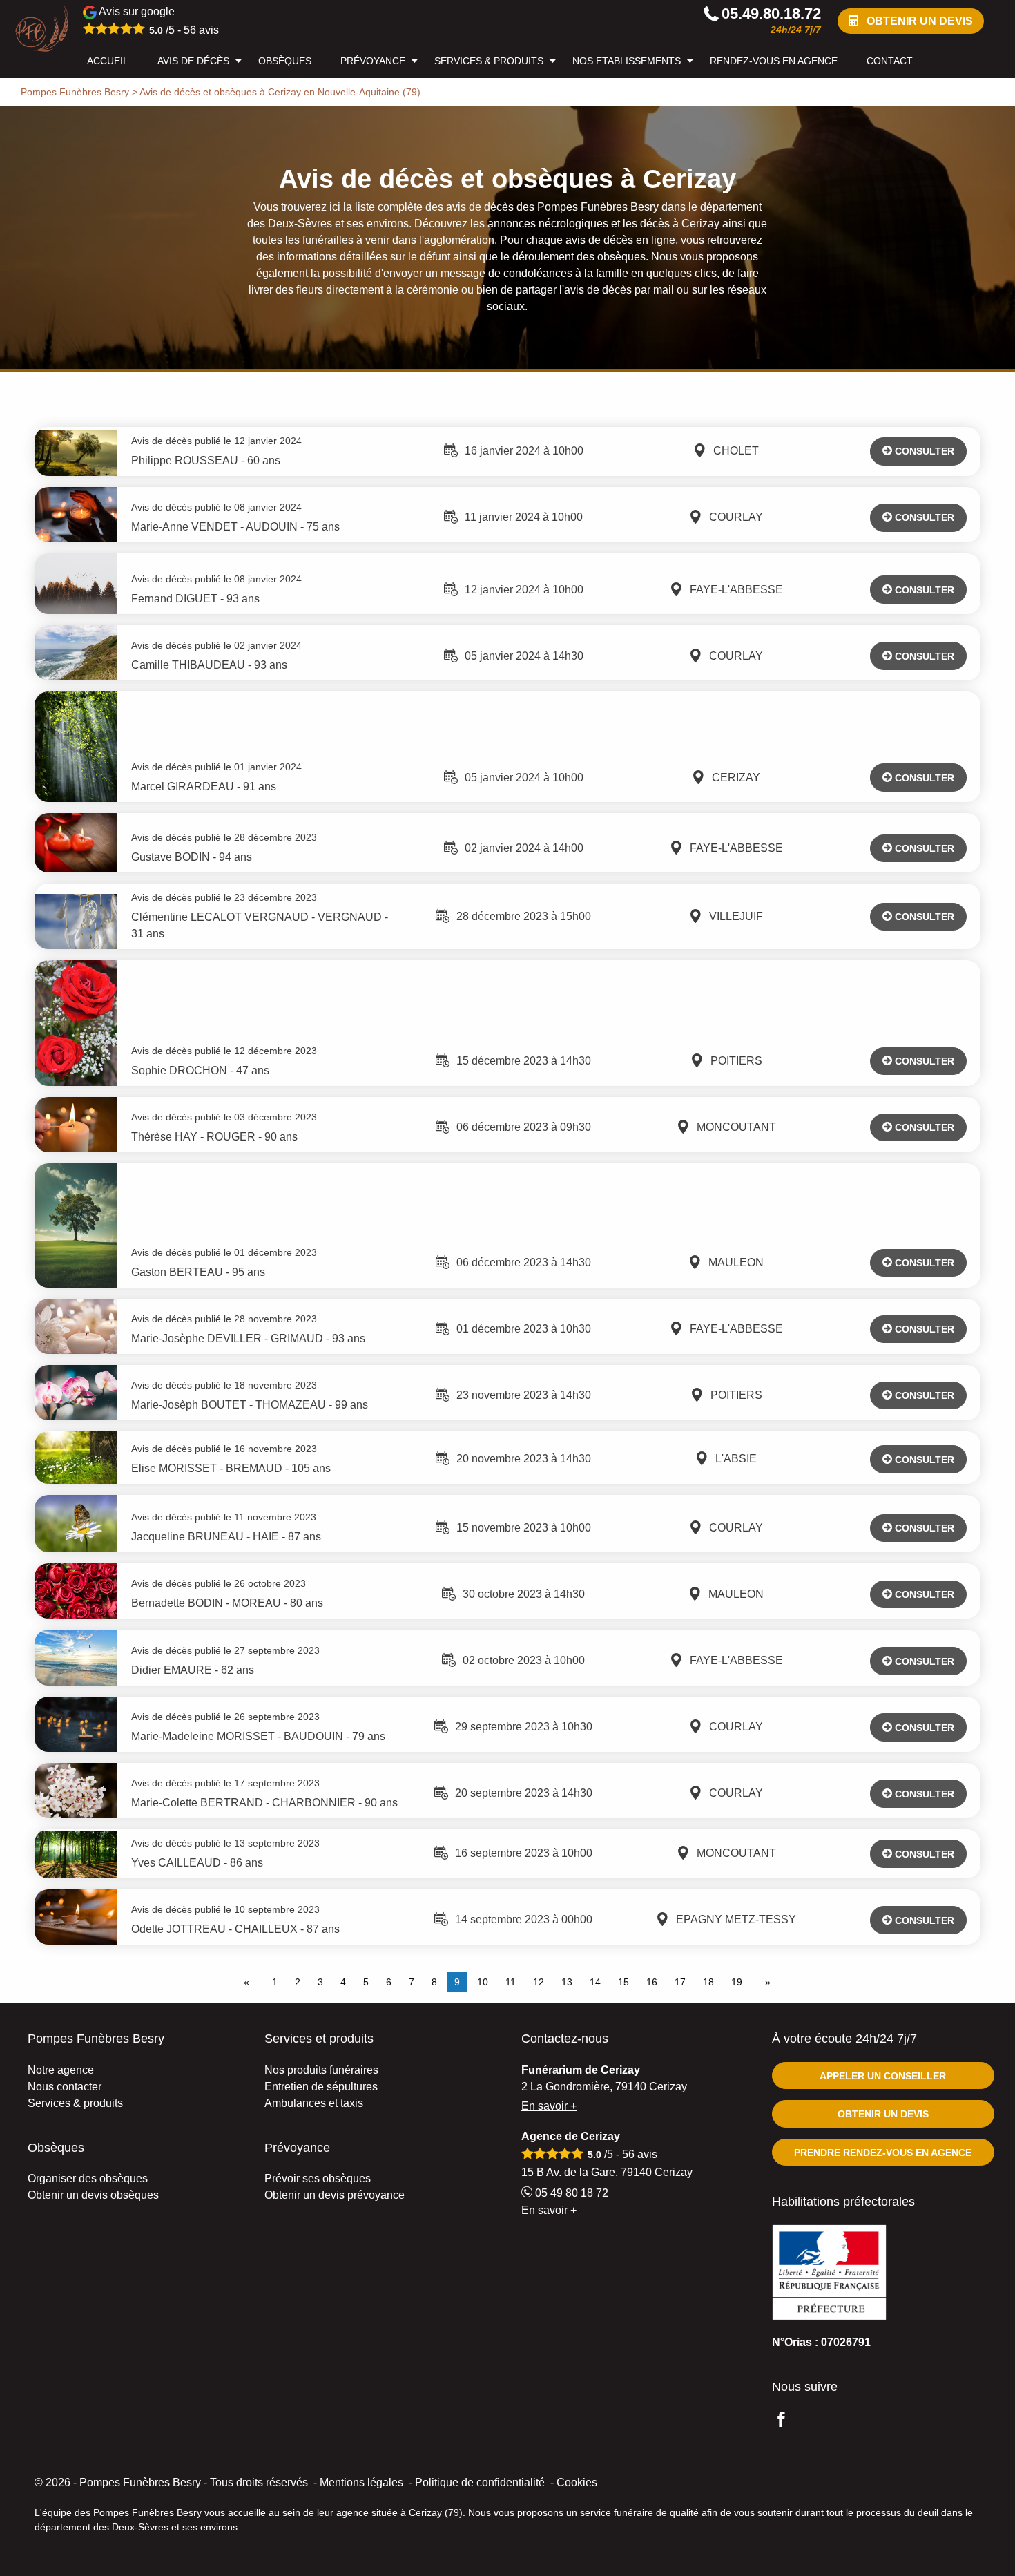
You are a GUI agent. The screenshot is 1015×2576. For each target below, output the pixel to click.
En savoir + (549, 2106)
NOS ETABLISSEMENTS (627, 61)
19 (737, 1982)
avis (201, 30)
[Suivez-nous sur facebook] (789, 2421)
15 (623, 1982)
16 (652, 1982)
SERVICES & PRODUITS (489, 61)
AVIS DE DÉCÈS (193, 61)
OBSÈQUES (285, 61)
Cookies (577, 2482)
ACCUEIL (108, 61)
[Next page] (765, 1982)
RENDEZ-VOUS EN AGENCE (774, 61)
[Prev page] (249, 1982)
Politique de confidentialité (480, 2482)
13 (567, 1982)
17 (680, 1982)
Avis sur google (158, 21)
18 (708, 1982)
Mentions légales (361, 2482)
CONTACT (890, 61)
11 (511, 1982)
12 (539, 1982)
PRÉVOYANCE (373, 61)
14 (595, 1982)
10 (483, 1982)
